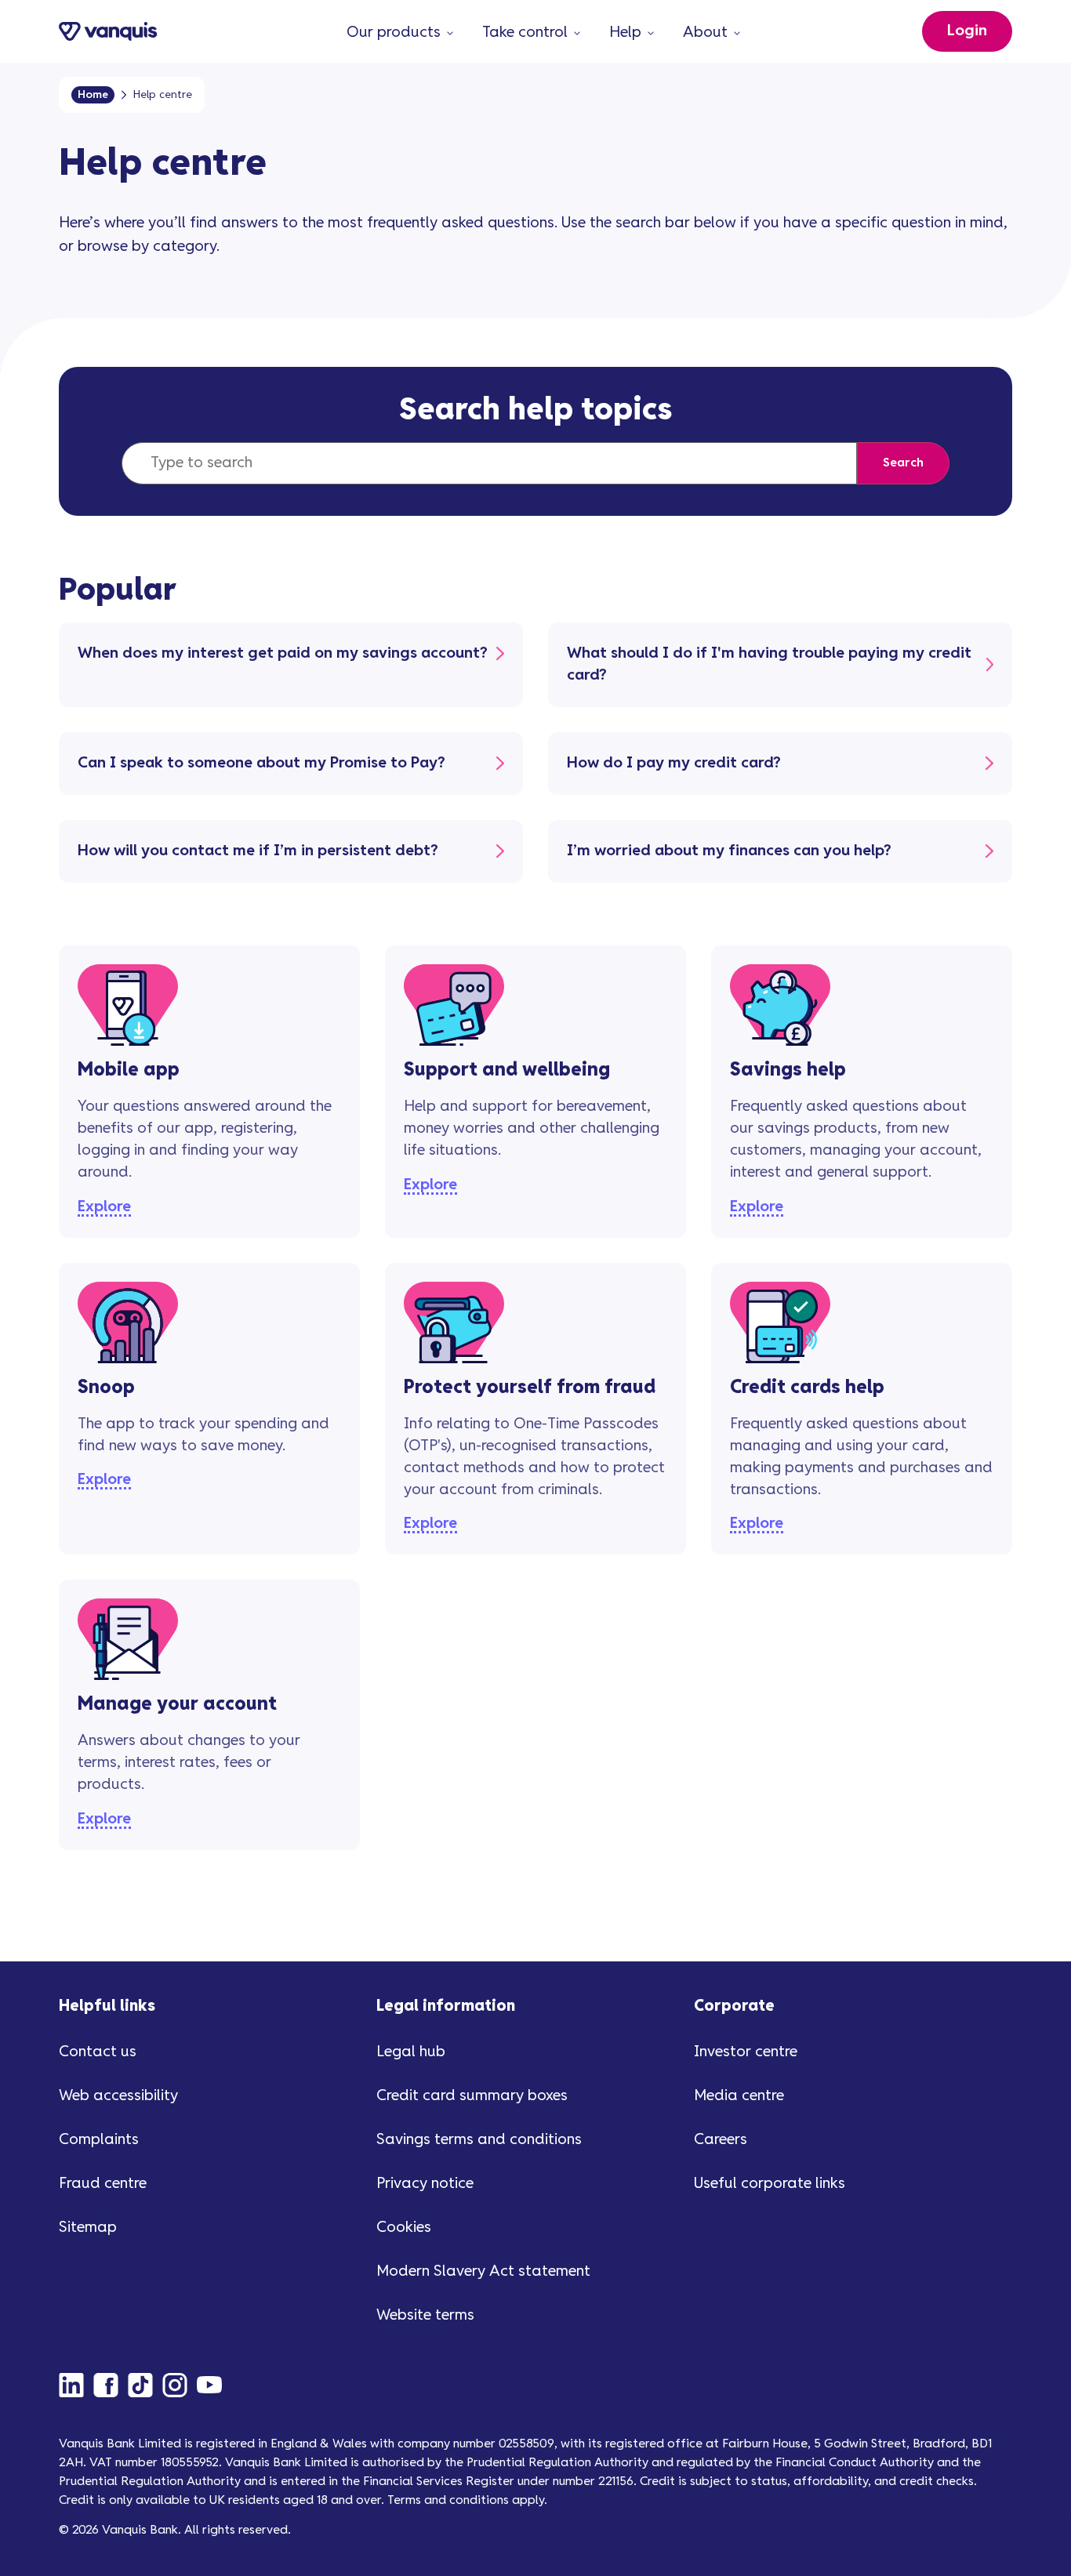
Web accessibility (118, 2096)
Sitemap (88, 2228)
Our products (394, 33)
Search (903, 463)
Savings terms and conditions (479, 2140)
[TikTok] (145, 2385)
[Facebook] (111, 2385)
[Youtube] (214, 2385)
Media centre (739, 2096)
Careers (721, 2140)
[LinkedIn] (76, 2385)
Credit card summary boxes (472, 2096)
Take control (525, 33)
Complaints (99, 2140)
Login (967, 31)
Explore (104, 1207)
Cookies (404, 2228)
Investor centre (746, 2052)
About (705, 33)
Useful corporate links (770, 2184)
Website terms (425, 2315)
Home (93, 95)
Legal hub (411, 2052)
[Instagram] (180, 2385)
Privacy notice (425, 2184)
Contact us (98, 2052)
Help (625, 33)
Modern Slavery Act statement (483, 2271)
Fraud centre (103, 2184)
